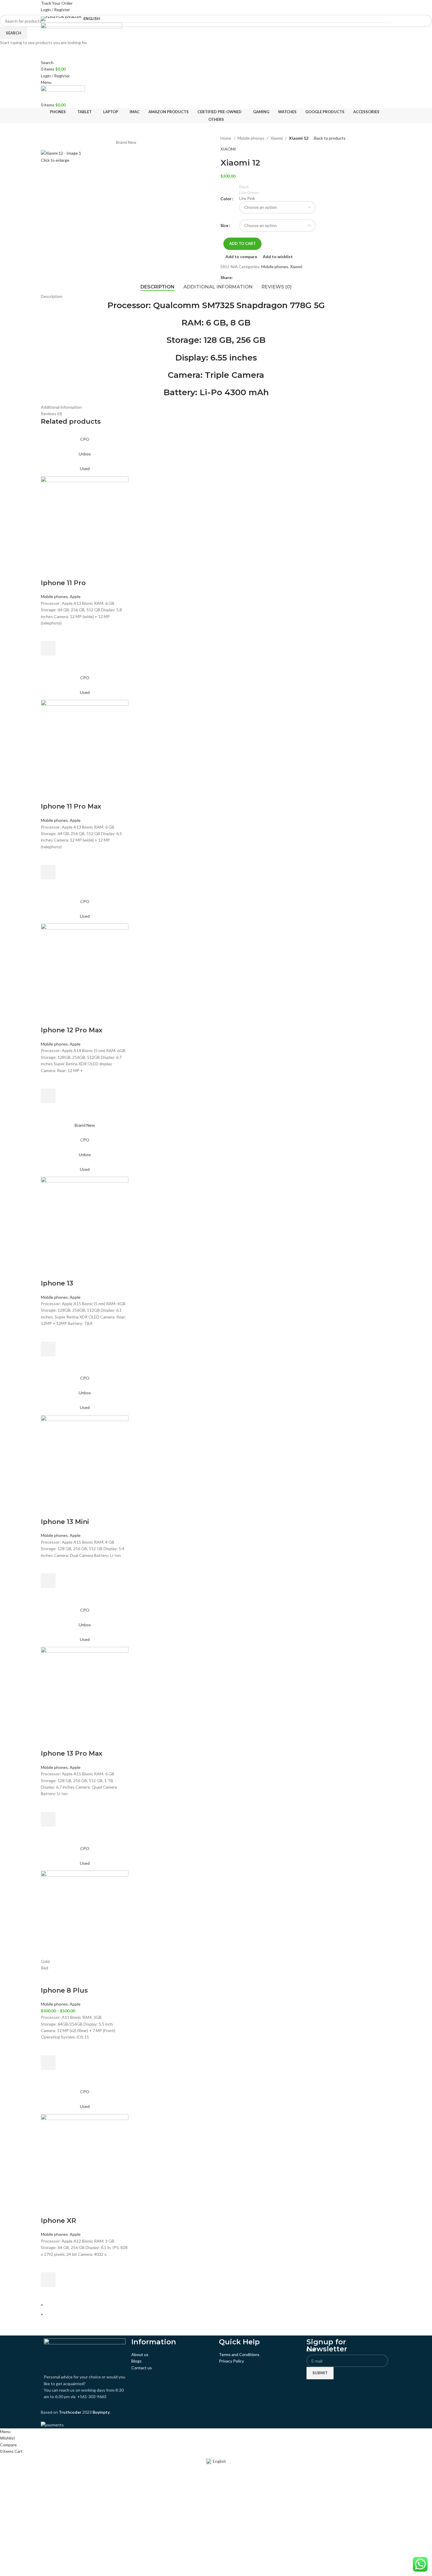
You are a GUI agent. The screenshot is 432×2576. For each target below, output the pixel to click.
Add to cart (242, 243)
